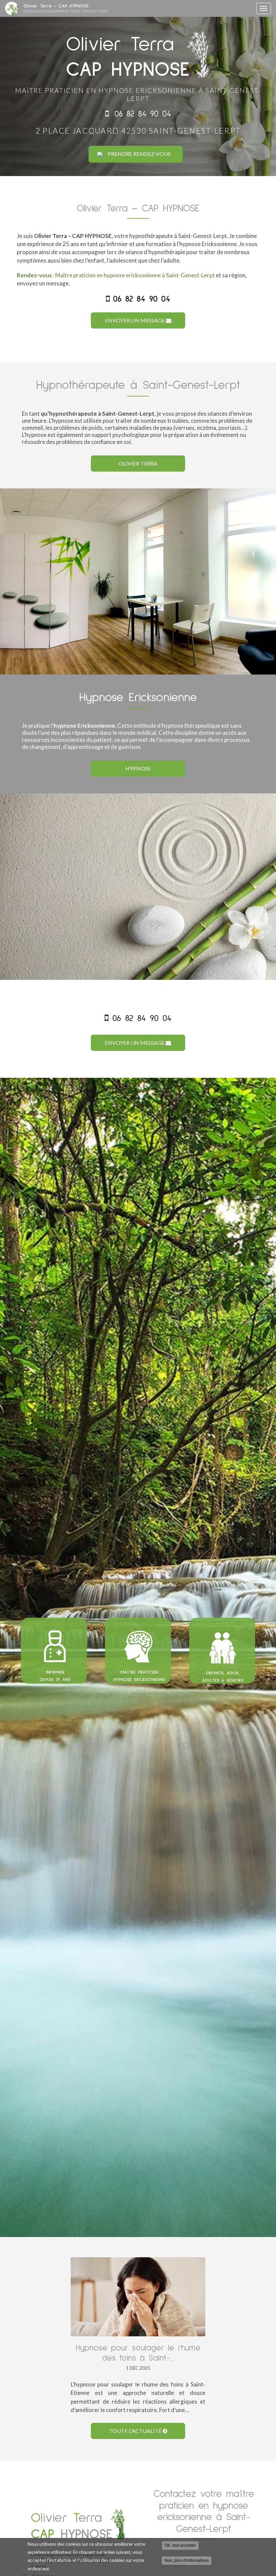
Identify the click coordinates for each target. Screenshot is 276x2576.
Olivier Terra (138, 463)
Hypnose (138, 768)
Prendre (139, 154)
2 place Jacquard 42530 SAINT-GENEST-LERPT (138, 131)
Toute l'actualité (136, 2431)
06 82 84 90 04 (143, 114)
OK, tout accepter (180, 2545)
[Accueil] (12, 8)
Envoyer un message (135, 320)
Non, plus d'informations (187, 2561)
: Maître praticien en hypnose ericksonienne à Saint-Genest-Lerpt (116, 275)
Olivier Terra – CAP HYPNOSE (66, 8)
